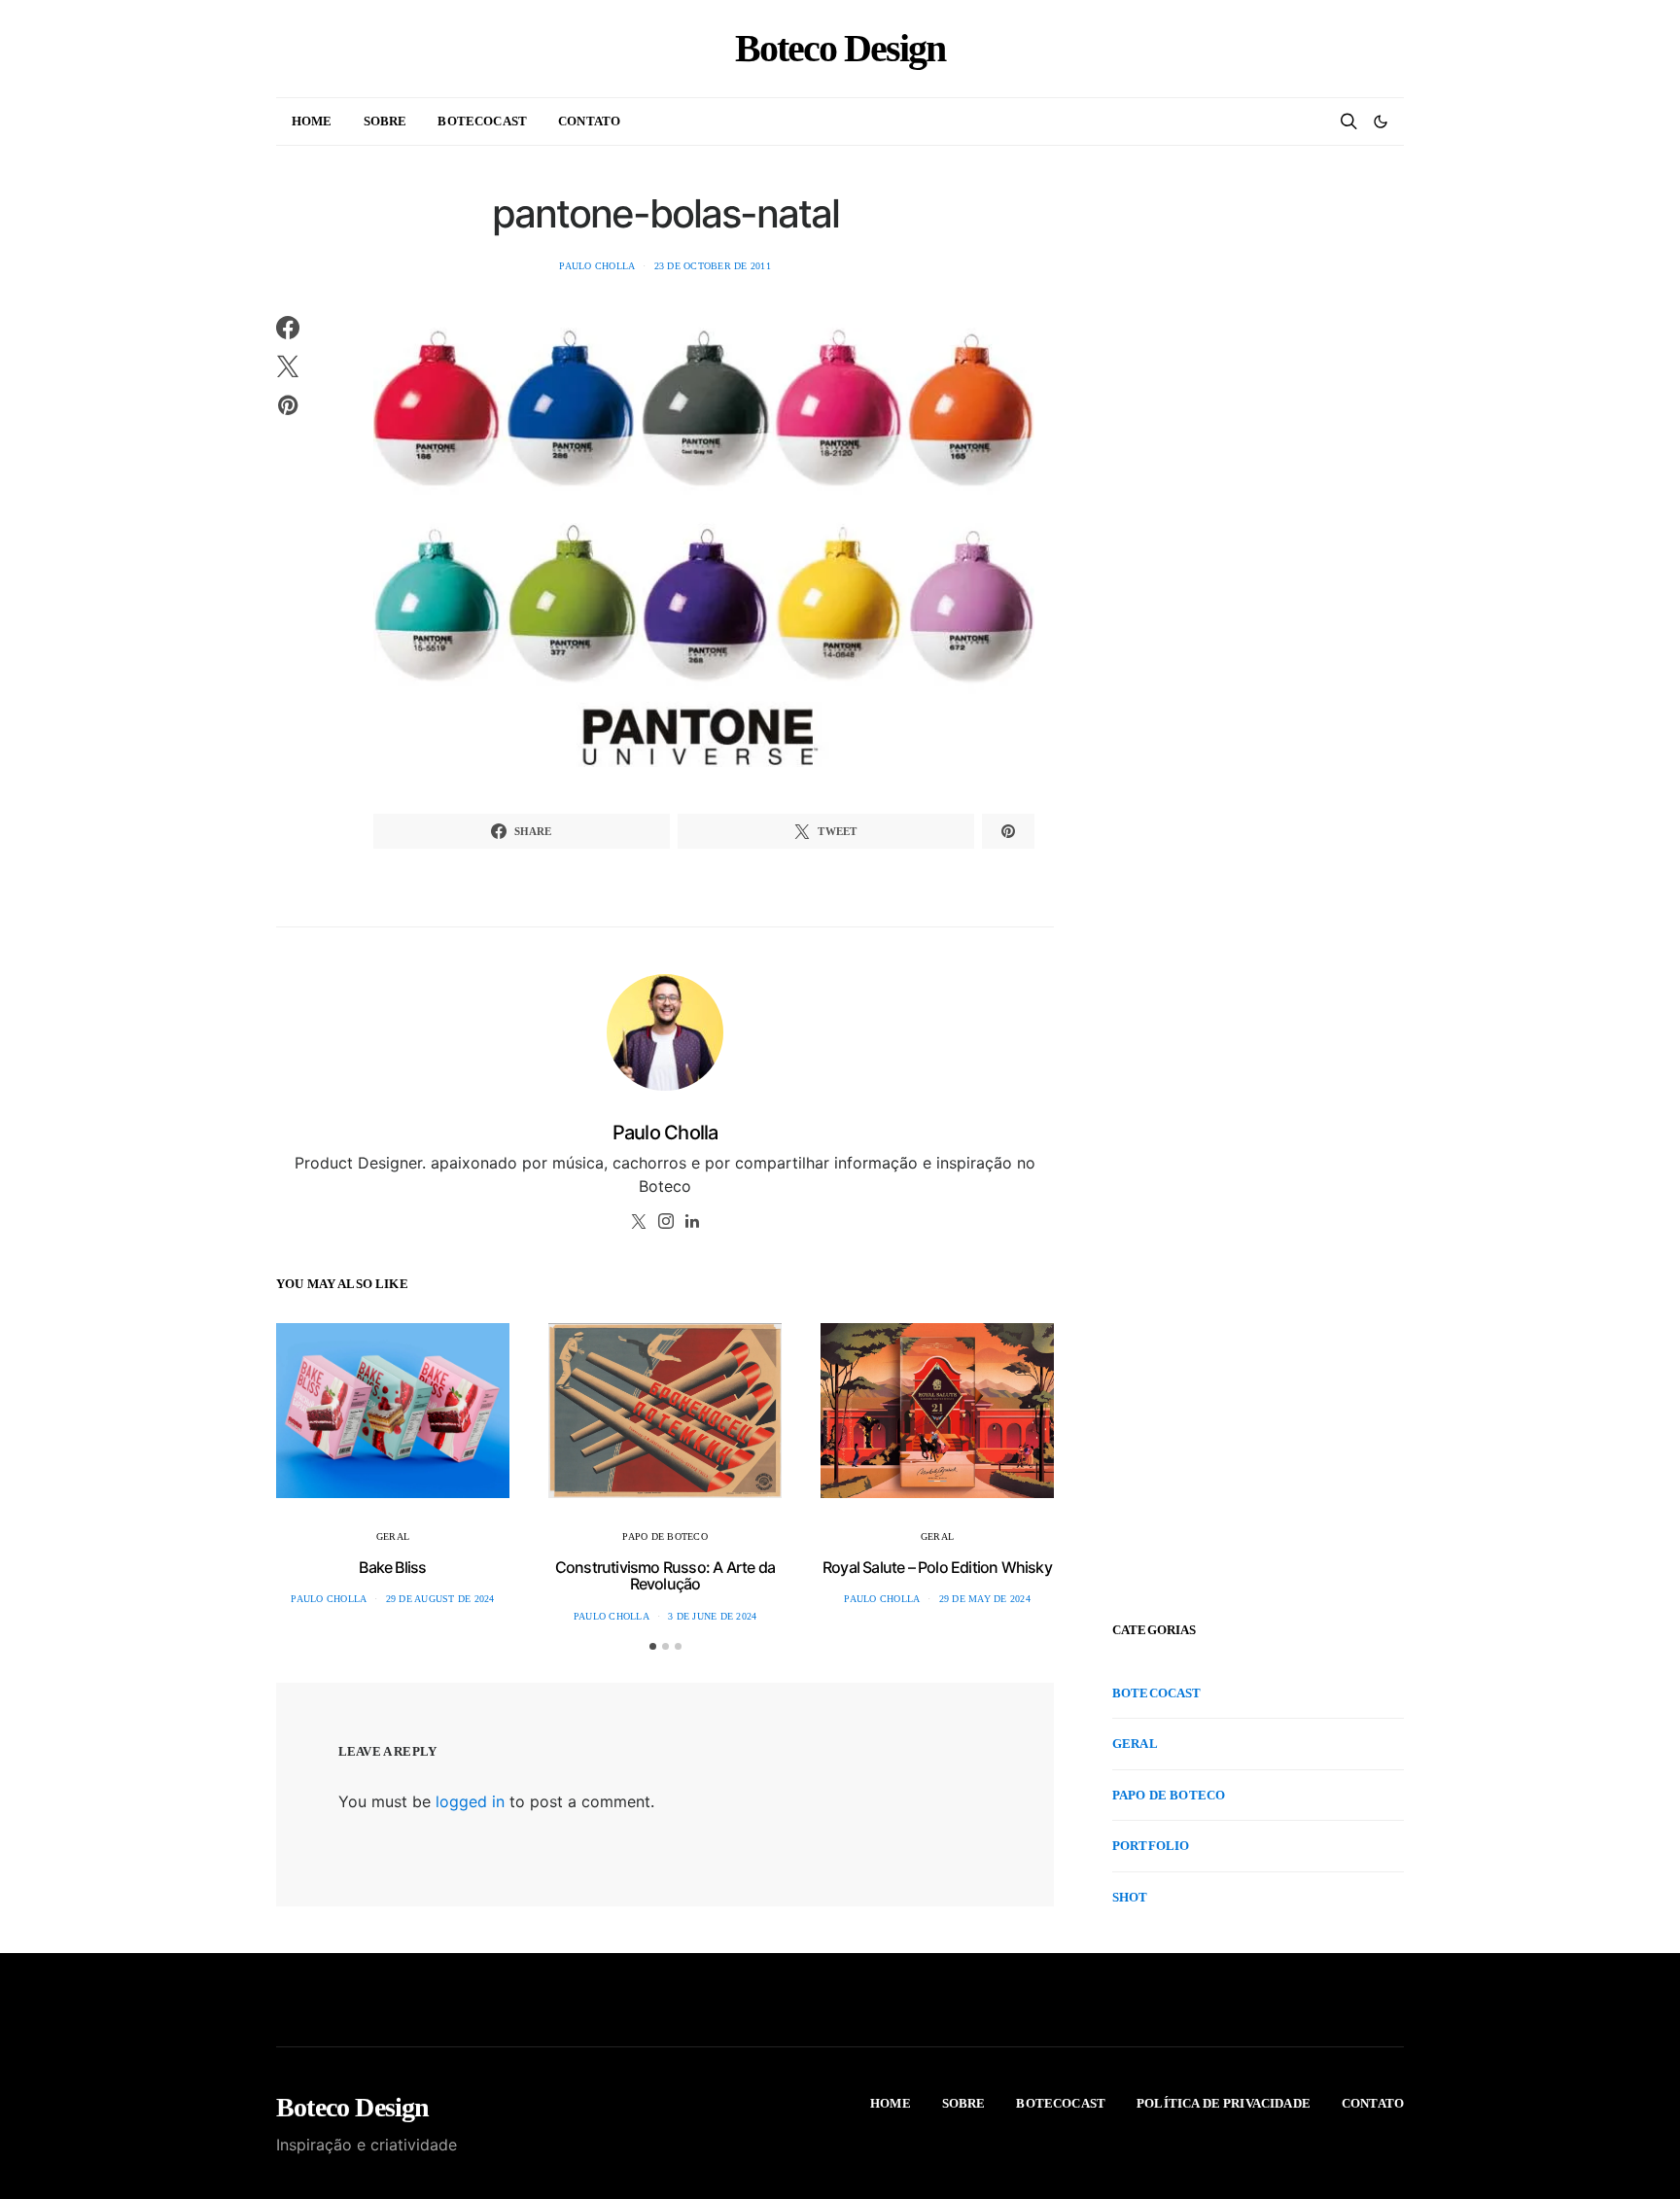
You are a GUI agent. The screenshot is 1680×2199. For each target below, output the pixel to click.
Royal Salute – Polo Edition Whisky (937, 1567)
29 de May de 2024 (985, 1599)
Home (312, 121)
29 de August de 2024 (440, 1599)
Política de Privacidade (1224, 2103)
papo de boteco (665, 1536)
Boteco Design (840, 49)
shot (1130, 1897)
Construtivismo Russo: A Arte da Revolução (665, 1576)
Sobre (385, 121)
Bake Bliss (392, 1567)
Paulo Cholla (597, 266)
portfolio (1151, 1846)
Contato (589, 121)
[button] (1381, 122)
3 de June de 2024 (712, 1616)
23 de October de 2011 (713, 266)
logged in (470, 1801)
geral (393, 1536)
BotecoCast (482, 121)
